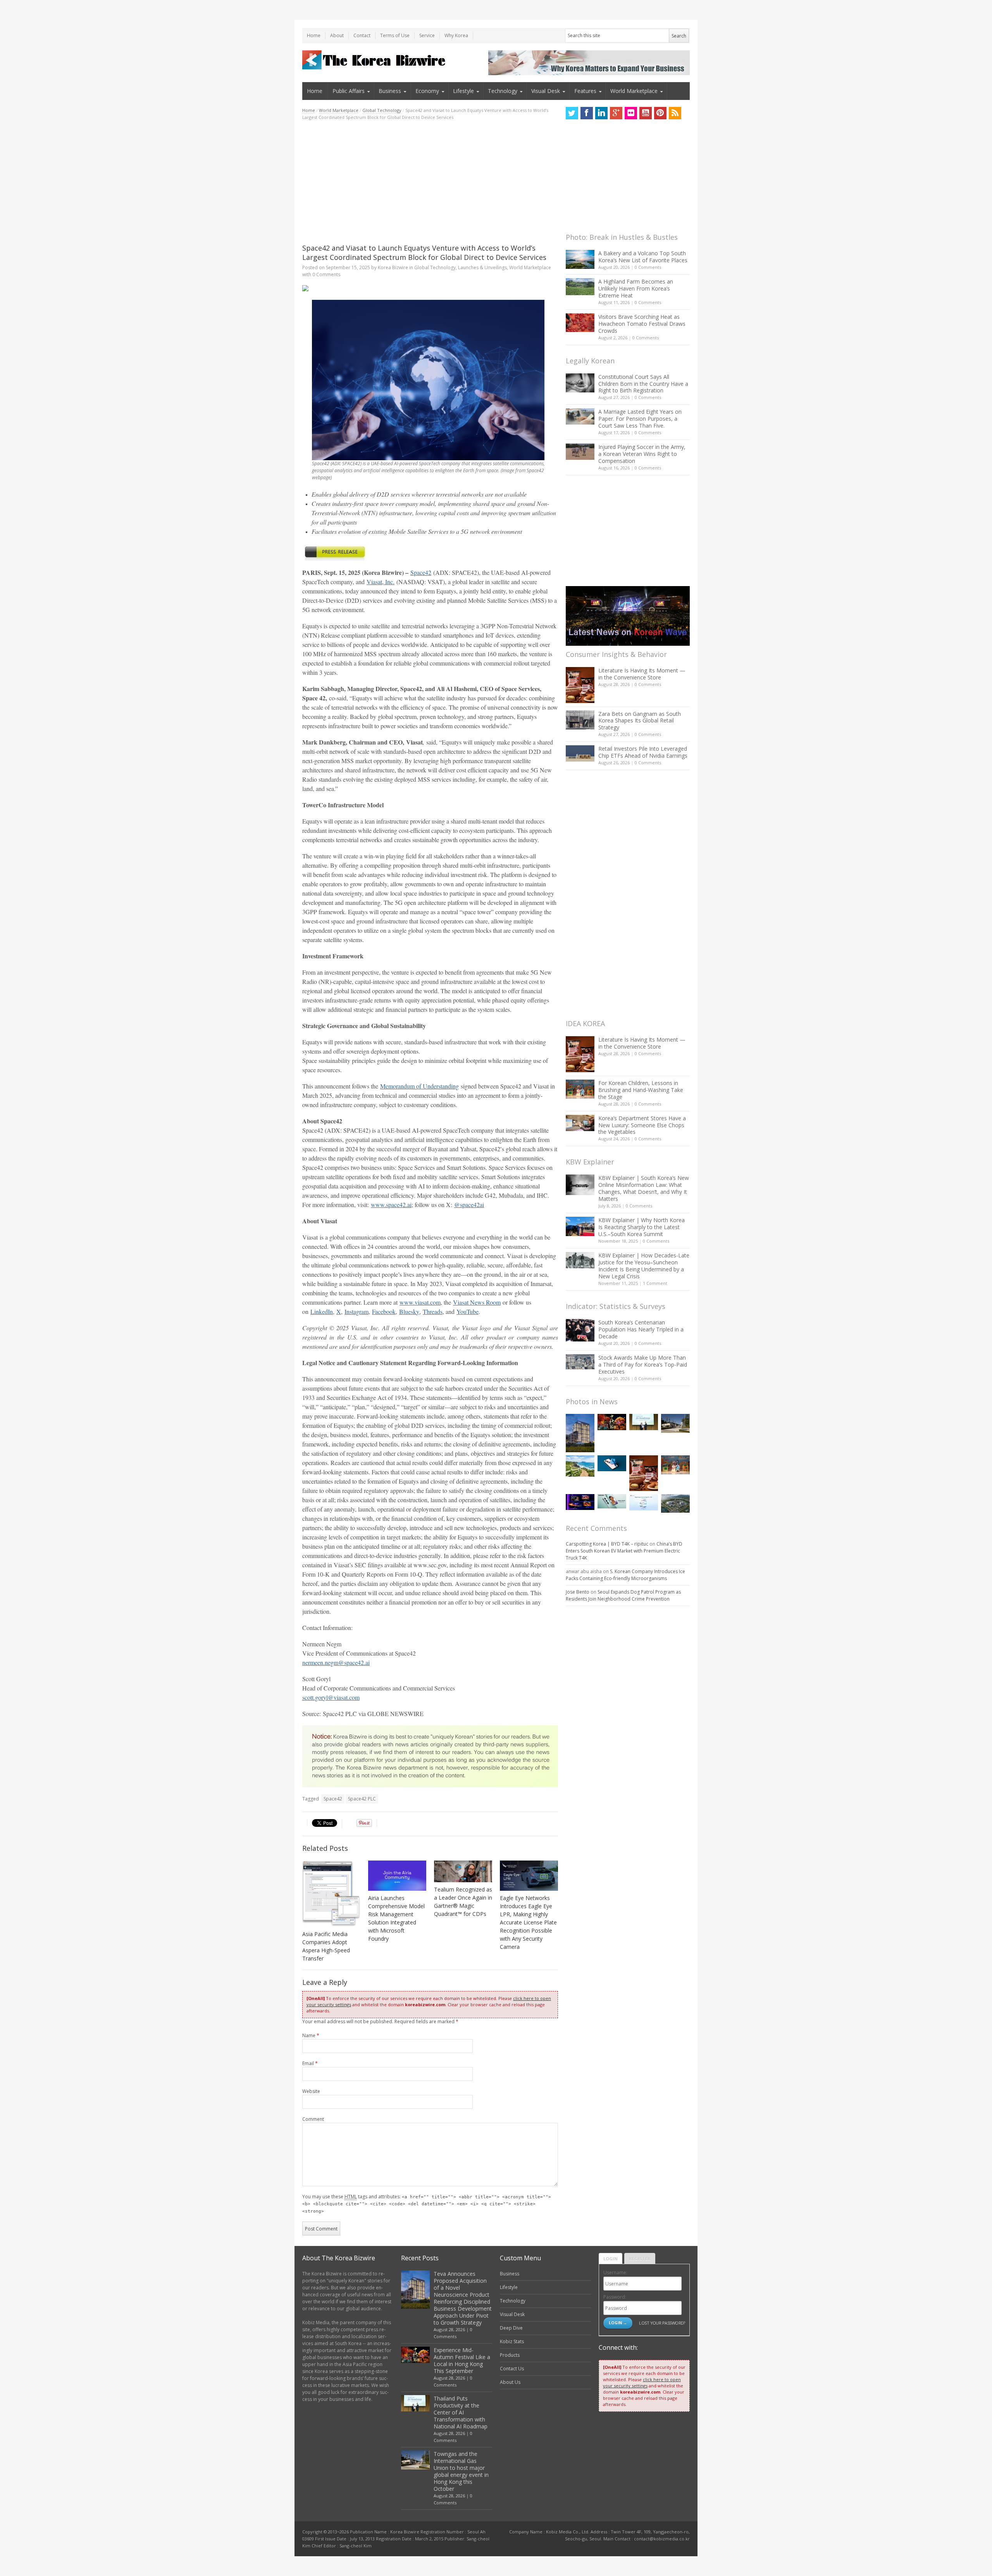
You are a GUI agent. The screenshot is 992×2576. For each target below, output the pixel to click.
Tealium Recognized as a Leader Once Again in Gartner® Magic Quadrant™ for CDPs (463, 1902)
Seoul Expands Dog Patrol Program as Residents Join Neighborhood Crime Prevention (623, 1595)
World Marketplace (634, 91)
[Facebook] (587, 113)
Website (311, 2091)
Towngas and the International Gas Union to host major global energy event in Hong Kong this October (461, 2471)
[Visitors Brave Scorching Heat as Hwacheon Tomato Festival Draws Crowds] (580, 323)
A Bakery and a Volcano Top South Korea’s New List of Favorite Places (643, 257)
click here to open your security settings (642, 2383)
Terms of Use (395, 35)
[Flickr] (631, 113)
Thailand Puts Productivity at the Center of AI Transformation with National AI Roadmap (461, 2412)
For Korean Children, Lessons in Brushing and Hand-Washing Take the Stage (641, 1090)
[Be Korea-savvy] (375, 60)
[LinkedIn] (601, 113)
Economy (427, 91)
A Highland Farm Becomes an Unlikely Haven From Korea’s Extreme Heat (636, 288)
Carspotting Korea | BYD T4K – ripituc (607, 1544)
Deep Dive (511, 2328)
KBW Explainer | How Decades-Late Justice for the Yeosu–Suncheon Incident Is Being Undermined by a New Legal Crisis (644, 1266)
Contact (362, 35)
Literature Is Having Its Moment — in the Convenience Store (642, 674)
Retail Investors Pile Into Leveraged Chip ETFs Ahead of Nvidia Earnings (643, 752)
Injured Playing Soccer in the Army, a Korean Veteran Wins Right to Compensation (642, 454)
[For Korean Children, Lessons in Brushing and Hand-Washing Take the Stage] (580, 1089)
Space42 (333, 1799)
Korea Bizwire (393, 267)
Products (510, 2355)
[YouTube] (646, 113)
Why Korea (456, 35)
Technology (503, 91)
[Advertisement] (430, 182)
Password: (615, 2297)
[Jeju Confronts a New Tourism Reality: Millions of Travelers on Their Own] (580, 1466)
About (337, 35)
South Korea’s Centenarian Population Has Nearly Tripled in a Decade (641, 1329)
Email (310, 2063)
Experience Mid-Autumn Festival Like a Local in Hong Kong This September (462, 2360)
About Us (510, 2382)
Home (314, 35)
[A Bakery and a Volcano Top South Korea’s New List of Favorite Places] (580, 259)
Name (311, 2035)
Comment (313, 2119)
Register (640, 2259)
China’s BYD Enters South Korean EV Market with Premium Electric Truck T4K (624, 1551)
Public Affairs (349, 91)
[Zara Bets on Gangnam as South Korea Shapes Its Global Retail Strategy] (580, 720)
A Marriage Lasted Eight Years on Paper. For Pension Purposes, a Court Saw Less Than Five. (640, 419)
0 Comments (648, 267)
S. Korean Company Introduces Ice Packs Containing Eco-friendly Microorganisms (625, 1575)
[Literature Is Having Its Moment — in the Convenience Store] (580, 685)
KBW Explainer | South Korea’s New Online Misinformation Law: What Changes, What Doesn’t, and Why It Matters (644, 1188)
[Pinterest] (660, 113)
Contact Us (512, 2369)
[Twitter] (572, 113)
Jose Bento (578, 1592)
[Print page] (430, 288)
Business (390, 91)
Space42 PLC (362, 1799)
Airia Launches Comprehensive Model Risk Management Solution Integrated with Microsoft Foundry (396, 1918)
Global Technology (382, 110)
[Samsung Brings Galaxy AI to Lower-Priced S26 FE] (612, 1501)
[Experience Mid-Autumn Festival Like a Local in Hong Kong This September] (612, 1422)
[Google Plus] (616, 113)
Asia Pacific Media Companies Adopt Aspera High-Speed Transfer (326, 1946)
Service (427, 35)
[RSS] (675, 113)
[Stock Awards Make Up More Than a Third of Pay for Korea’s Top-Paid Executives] (580, 1362)
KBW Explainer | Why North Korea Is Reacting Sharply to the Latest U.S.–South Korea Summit (642, 1227)
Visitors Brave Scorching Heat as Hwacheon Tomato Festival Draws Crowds (642, 324)
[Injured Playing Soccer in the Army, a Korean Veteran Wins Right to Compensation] (580, 452)
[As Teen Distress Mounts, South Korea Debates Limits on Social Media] (612, 1463)
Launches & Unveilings (482, 267)
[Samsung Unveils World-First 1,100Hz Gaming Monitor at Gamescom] (580, 1502)
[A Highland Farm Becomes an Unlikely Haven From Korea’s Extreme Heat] (580, 287)
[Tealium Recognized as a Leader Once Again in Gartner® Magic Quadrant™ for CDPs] (463, 1872)
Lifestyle (463, 91)
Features (585, 91)
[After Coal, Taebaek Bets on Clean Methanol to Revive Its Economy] (675, 1503)
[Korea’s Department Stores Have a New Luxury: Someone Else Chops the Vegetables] (580, 1123)
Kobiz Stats (512, 2341)
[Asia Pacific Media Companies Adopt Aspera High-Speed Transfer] (331, 1894)
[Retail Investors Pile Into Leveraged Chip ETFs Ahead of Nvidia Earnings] (580, 753)
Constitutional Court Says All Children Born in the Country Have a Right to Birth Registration (643, 384)
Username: (615, 2272)
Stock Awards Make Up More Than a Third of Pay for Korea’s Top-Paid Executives (643, 1365)
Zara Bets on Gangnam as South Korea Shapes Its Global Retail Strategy (640, 721)
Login (611, 2259)
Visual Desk (546, 91)
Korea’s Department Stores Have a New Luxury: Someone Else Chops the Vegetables (642, 1125)
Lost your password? (662, 2323)
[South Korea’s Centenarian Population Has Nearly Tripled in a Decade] (580, 1330)
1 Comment (655, 1283)
